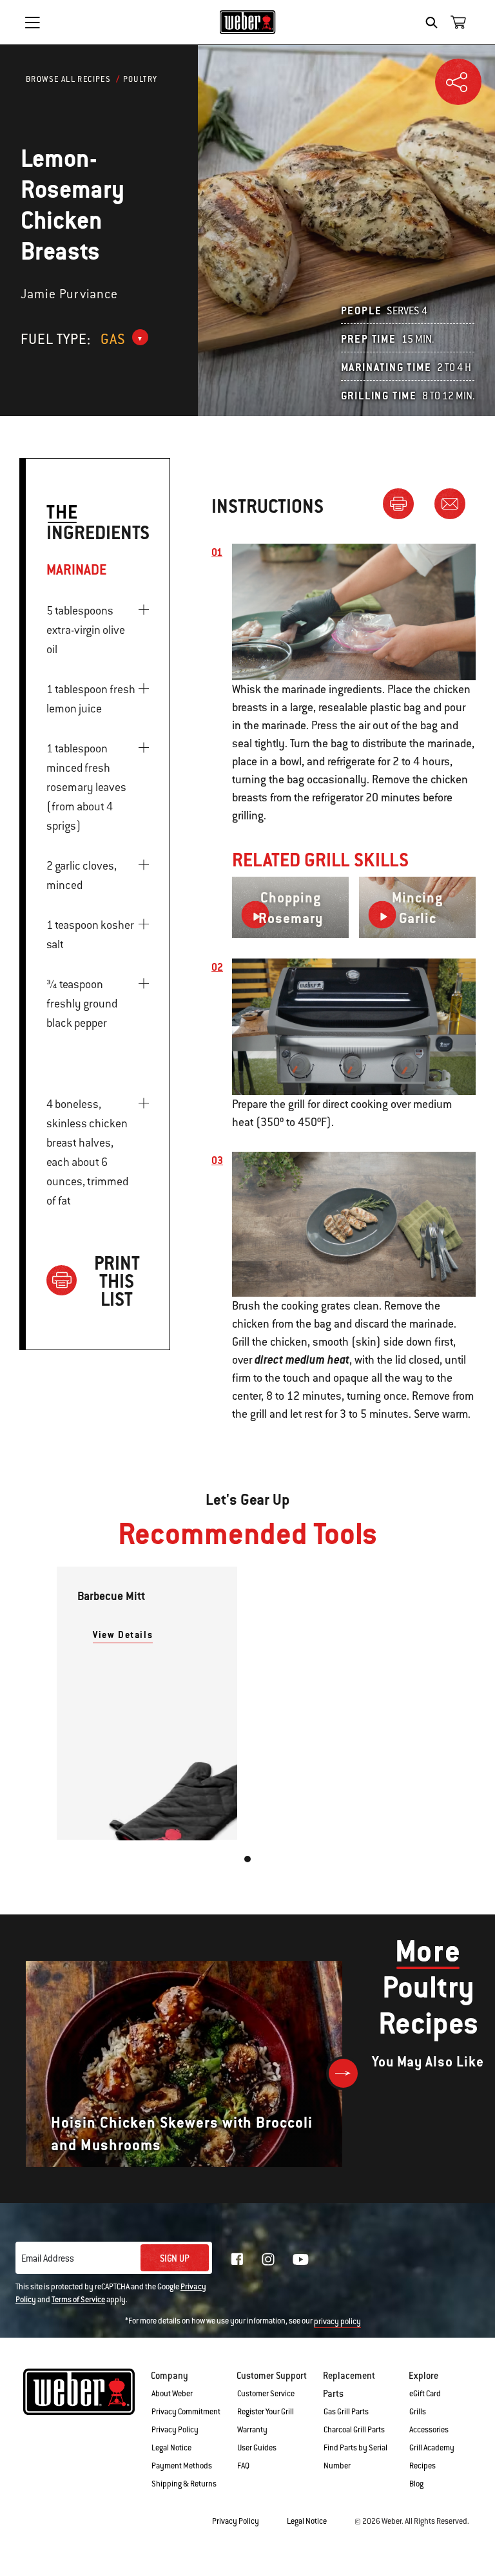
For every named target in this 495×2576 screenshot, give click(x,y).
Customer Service (266, 2394)
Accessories (429, 2430)
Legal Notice (171, 2448)
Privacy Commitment (186, 2412)
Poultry (141, 79)
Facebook (237, 2259)
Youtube (301, 2259)
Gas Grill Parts (346, 2412)
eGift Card (425, 2394)
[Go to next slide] (343, 2073)
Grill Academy (432, 2448)
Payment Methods (182, 2466)
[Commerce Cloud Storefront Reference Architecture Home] (248, 22)
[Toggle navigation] (32, 23)
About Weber (172, 2394)
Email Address (48, 2258)
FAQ (243, 2466)
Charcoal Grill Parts (354, 2430)
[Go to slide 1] (247, 1859)
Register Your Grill (266, 2412)
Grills (418, 2412)
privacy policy (337, 2322)
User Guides (257, 2448)
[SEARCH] (435, 23)
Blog (416, 2484)
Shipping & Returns (184, 2484)
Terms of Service (78, 2300)
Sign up (175, 2258)
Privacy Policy (175, 2430)
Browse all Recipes (68, 79)
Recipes (422, 2466)
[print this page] (403, 503)
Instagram (268, 2259)
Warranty (252, 2430)
